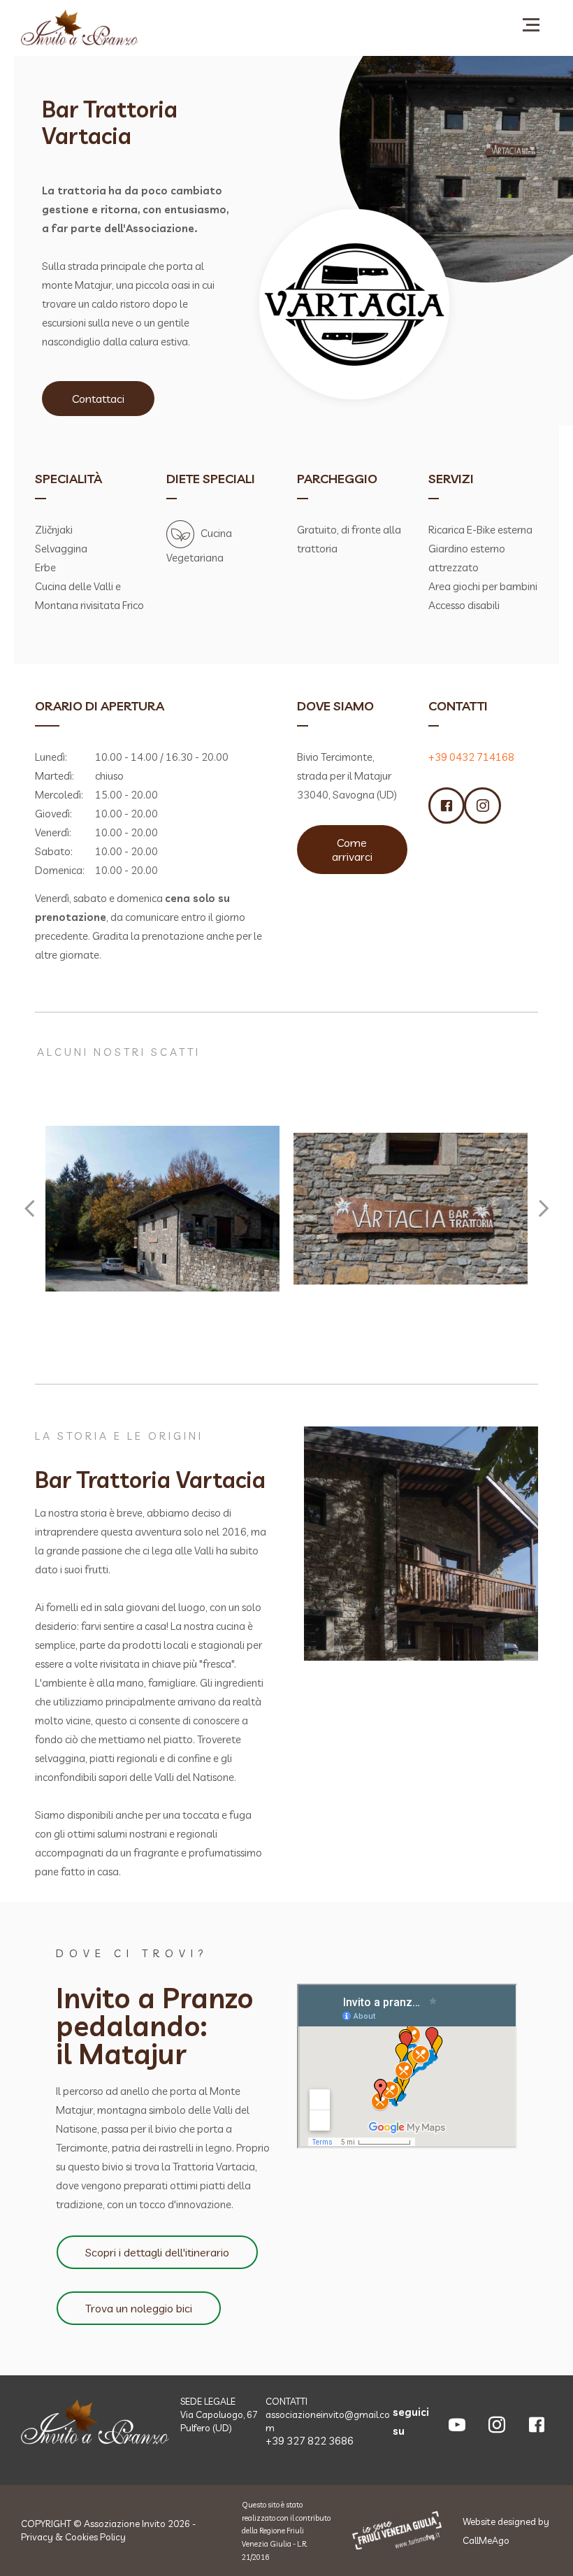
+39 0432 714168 (471, 757)
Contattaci (98, 399)
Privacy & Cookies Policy (73, 2537)
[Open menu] (531, 24)
